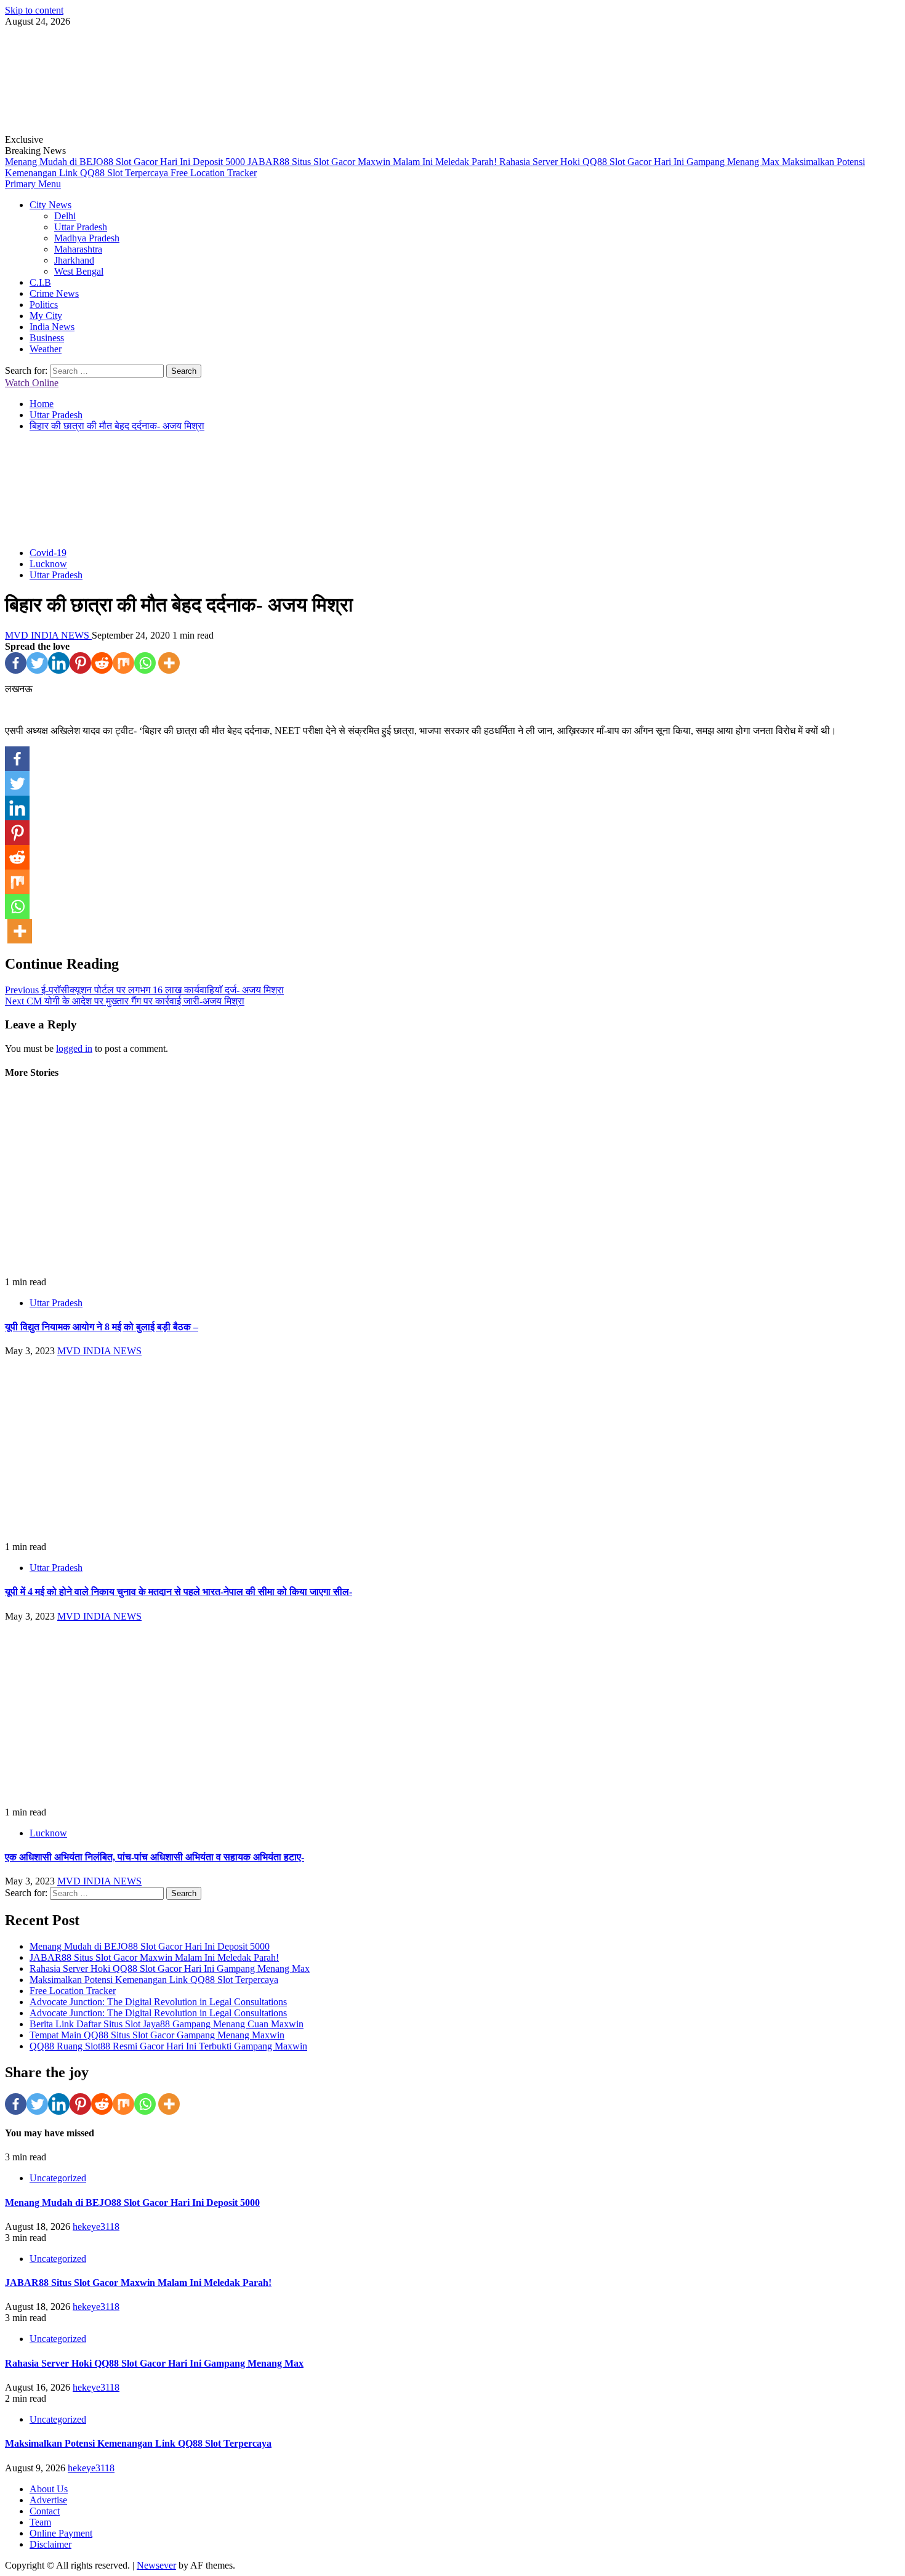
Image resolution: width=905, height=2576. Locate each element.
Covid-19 (48, 553)
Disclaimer (50, 2544)
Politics (44, 305)
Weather (46, 349)
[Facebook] (16, 663)
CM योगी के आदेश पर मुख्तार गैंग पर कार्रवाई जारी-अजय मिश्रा (125, 1001)
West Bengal (79, 271)
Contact (45, 2511)
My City (46, 316)
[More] (169, 663)
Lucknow (48, 564)
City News (50, 205)
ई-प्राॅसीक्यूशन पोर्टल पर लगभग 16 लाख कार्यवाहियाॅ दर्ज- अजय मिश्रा (144, 990)
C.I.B (40, 282)
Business (47, 338)
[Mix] (123, 663)
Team (40, 2522)
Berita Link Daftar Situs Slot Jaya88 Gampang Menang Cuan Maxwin (167, 2024)
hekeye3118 (96, 2227)
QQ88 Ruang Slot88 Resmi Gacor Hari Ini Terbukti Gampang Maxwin (168, 2046)
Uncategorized (58, 2178)
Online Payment (61, 2533)
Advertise (48, 2500)
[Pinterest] (80, 663)
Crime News (54, 293)
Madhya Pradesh (87, 238)
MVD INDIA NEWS (48, 635)
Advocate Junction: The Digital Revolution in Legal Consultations (158, 2002)
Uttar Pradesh (81, 227)
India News (52, 327)
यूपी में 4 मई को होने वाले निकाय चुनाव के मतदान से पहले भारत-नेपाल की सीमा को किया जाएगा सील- (179, 1592)
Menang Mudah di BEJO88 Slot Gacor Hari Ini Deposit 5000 (126, 162)
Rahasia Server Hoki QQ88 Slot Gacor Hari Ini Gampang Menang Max (641, 162)
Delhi (65, 216)
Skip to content (34, 10)
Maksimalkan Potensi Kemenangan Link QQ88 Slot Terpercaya (154, 1980)
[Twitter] (37, 663)
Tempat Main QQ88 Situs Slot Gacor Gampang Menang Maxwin (157, 2035)
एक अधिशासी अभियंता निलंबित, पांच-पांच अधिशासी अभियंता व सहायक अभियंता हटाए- (155, 1857)
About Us (49, 2489)
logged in (74, 1048)
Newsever (156, 2565)
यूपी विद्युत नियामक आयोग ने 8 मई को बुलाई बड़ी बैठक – (102, 1327)
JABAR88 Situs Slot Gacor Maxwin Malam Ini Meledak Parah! (373, 162)
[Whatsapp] (145, 663)
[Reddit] (102, 663)
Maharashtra (78, 249)
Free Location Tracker (214, 173)
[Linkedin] (59, 663)
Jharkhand (74, 260)
